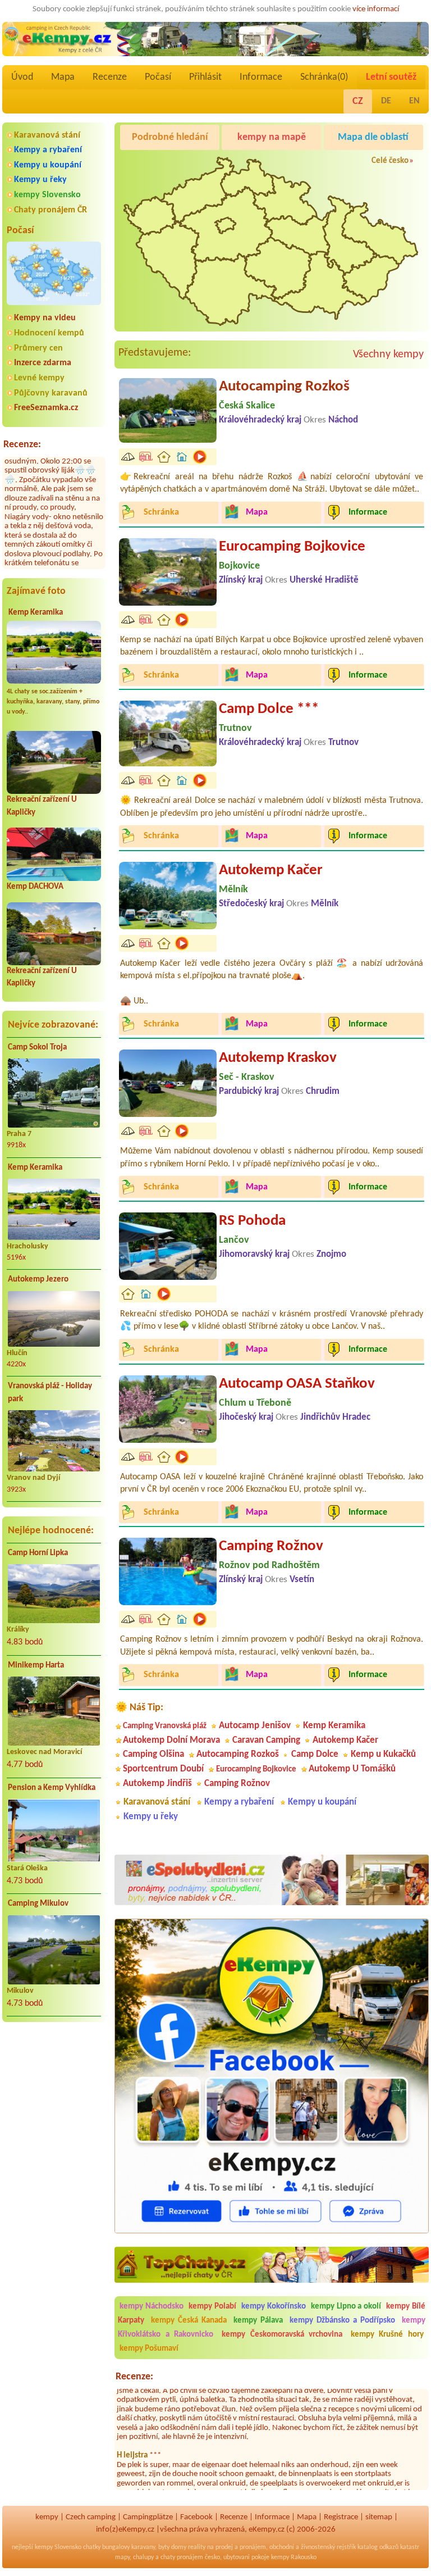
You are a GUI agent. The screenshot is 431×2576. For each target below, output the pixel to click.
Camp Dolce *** (269, 709)
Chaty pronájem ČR (51, 210)
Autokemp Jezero (38, 1280)
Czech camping (91, 2517)
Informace (261, 77)
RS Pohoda (252, 1221)
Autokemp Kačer (271, 871)
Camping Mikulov (38, 1904)
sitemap (379, 2517)
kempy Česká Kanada (189, 2321)
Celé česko (390, 161)
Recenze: (22, 445)
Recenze (110, 77)
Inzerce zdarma (43, 363)
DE (386, 101)
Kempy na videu (45, 318)
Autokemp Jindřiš (157, 1784)
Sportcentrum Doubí (163, 1769)
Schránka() (324, 77)
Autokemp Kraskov (278, 1058)
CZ (358, 101)
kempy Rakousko (294, 2557)
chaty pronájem (182, 2557)
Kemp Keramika (36, 613)
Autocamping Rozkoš (284, 387)
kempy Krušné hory (387, 2335)
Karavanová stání (47, 135)
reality (197, 2547)
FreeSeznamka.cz (46, 408)
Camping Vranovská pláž (165, 1726)
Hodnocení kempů (49, 333)
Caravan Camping (266, 1740)
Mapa (63, 77)
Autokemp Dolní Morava (171, 1740)
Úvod (22, 77)
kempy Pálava (258, 2321)
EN (414, 101)
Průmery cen (38, 348)
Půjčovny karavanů (51, 393)
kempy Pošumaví (149, 2349)
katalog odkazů (378, 2547)
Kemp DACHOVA (35, 887)
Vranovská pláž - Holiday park (50, 1393)
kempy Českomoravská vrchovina (282, 2335)
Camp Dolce (315, 1754)
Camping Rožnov (271, 1546)
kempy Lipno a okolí (346, 2307)
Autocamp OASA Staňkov (297, 1384)
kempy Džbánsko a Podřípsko (342, 2321)
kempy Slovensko (47, 195)
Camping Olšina (153, 1754)
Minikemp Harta (36, 1666)
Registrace (341, 2517)
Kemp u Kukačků (383, 1754)
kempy (47, 2517)
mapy (122, 2557)
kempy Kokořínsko (274, 2307)
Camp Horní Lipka (38, 1553)
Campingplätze (148, 2517)
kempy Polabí (212, 2307)
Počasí (158, 77)
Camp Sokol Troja (37, 1048)
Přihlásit (205, 77)
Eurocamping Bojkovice (292, 547)
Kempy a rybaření (48, 150)
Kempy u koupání (48, 165)
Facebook (196, 2517)
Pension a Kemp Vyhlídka (52, 1788)
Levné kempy (39, 378)
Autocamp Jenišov (255, 1726)
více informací (376, 9)
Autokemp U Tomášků (352, 1769)
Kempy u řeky (40, 180)
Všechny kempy (388, 355)
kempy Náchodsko (152, 2307)
